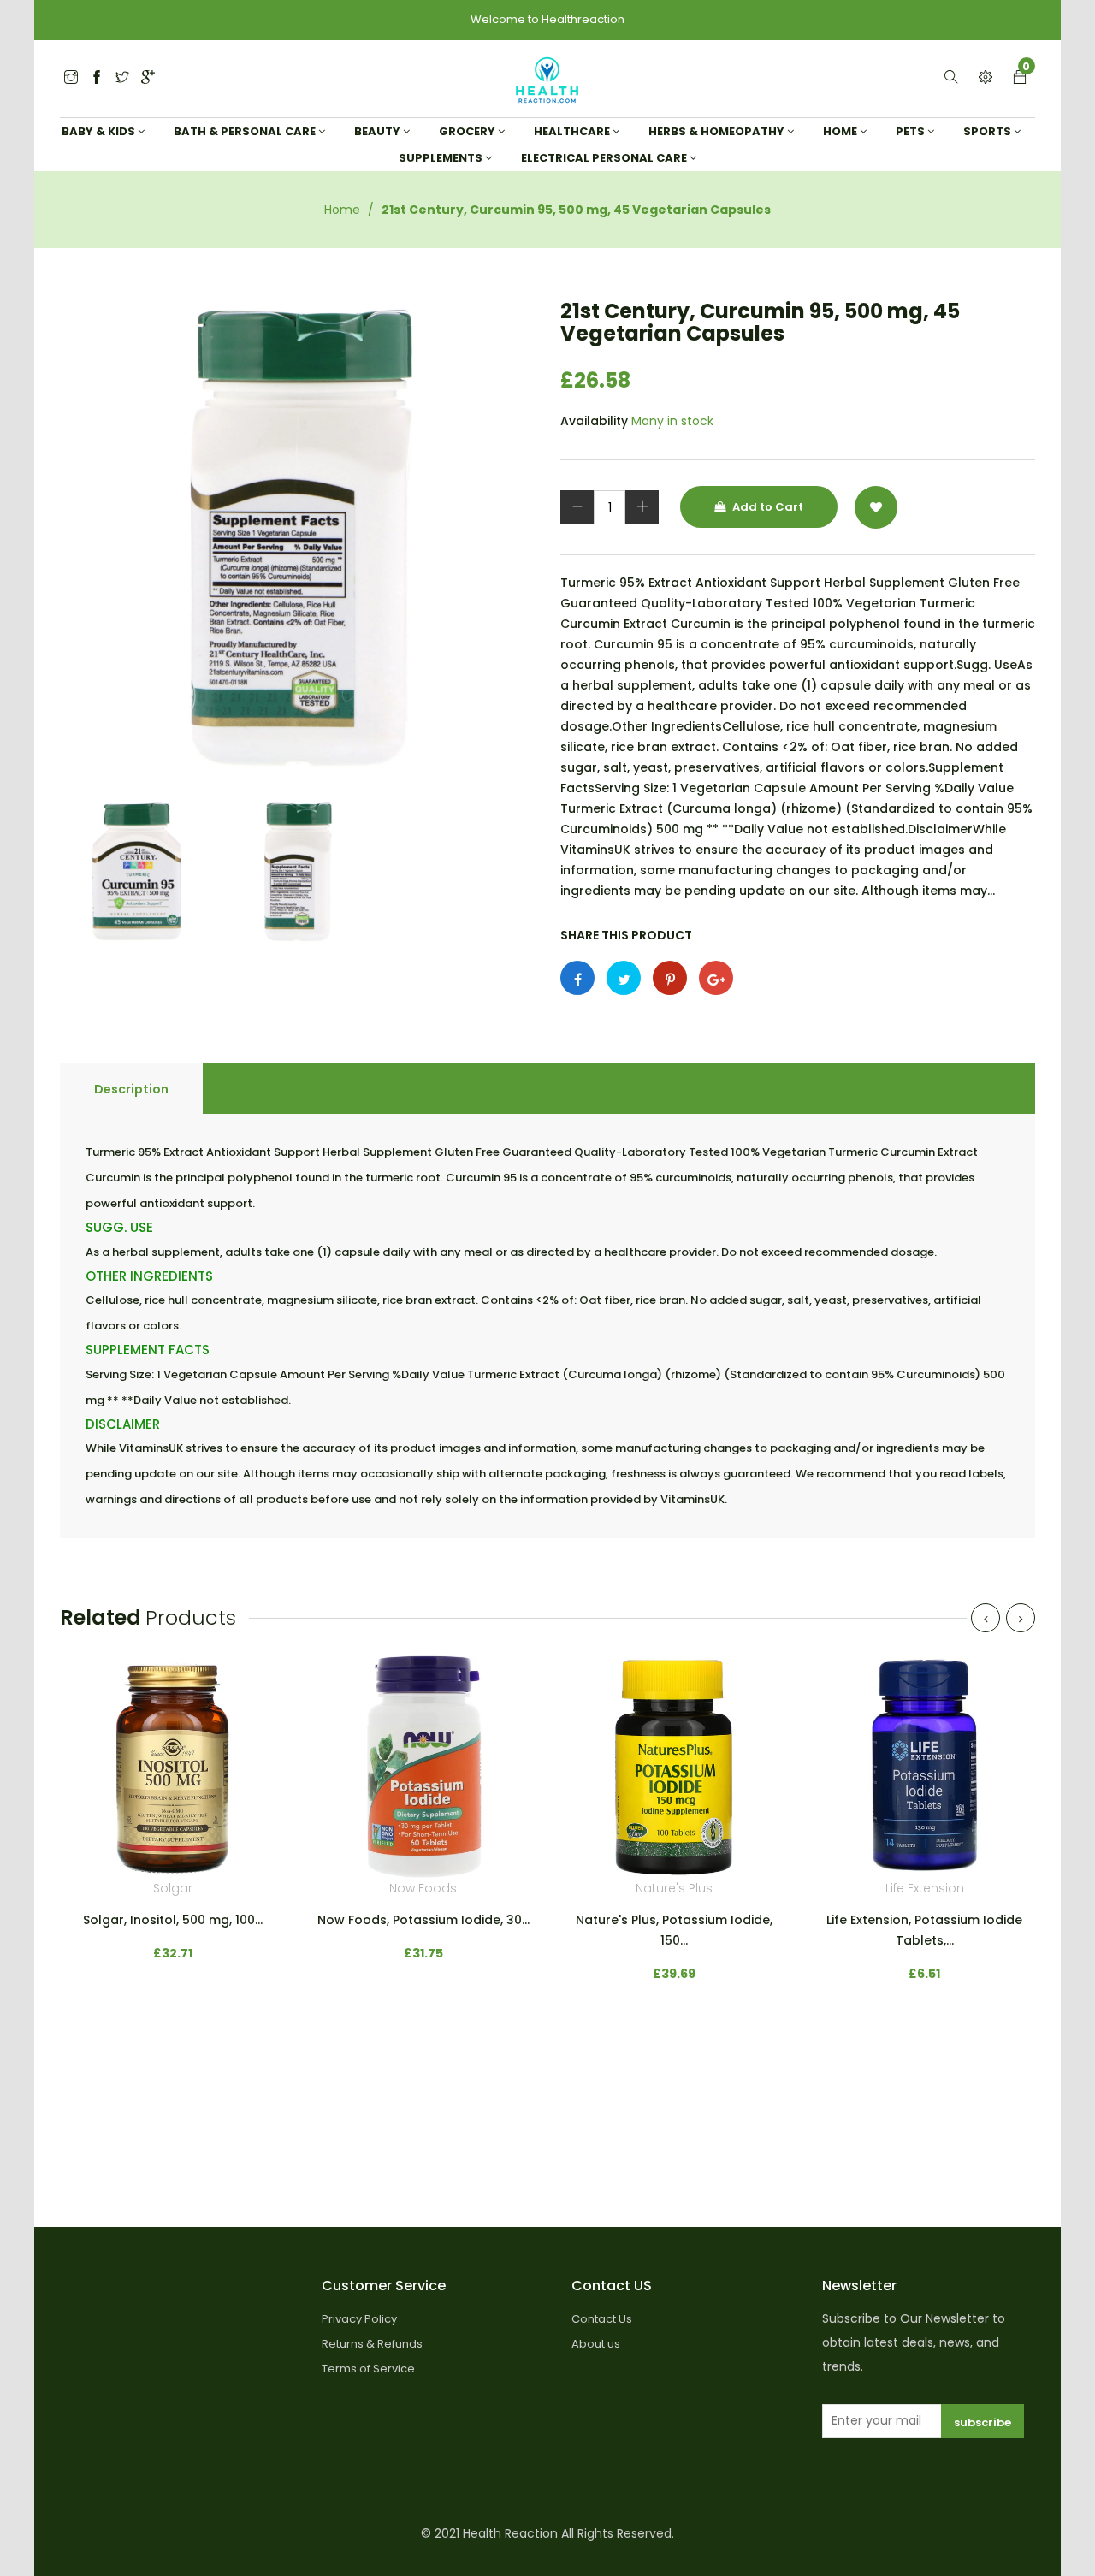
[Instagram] (122, 78)
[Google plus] (716, 978)
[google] (148, 78)
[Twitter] (71, 78)
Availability (594, 421)
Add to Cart (766, 507)
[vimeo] (670, 978)
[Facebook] (97, 78)
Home (342, 210)
